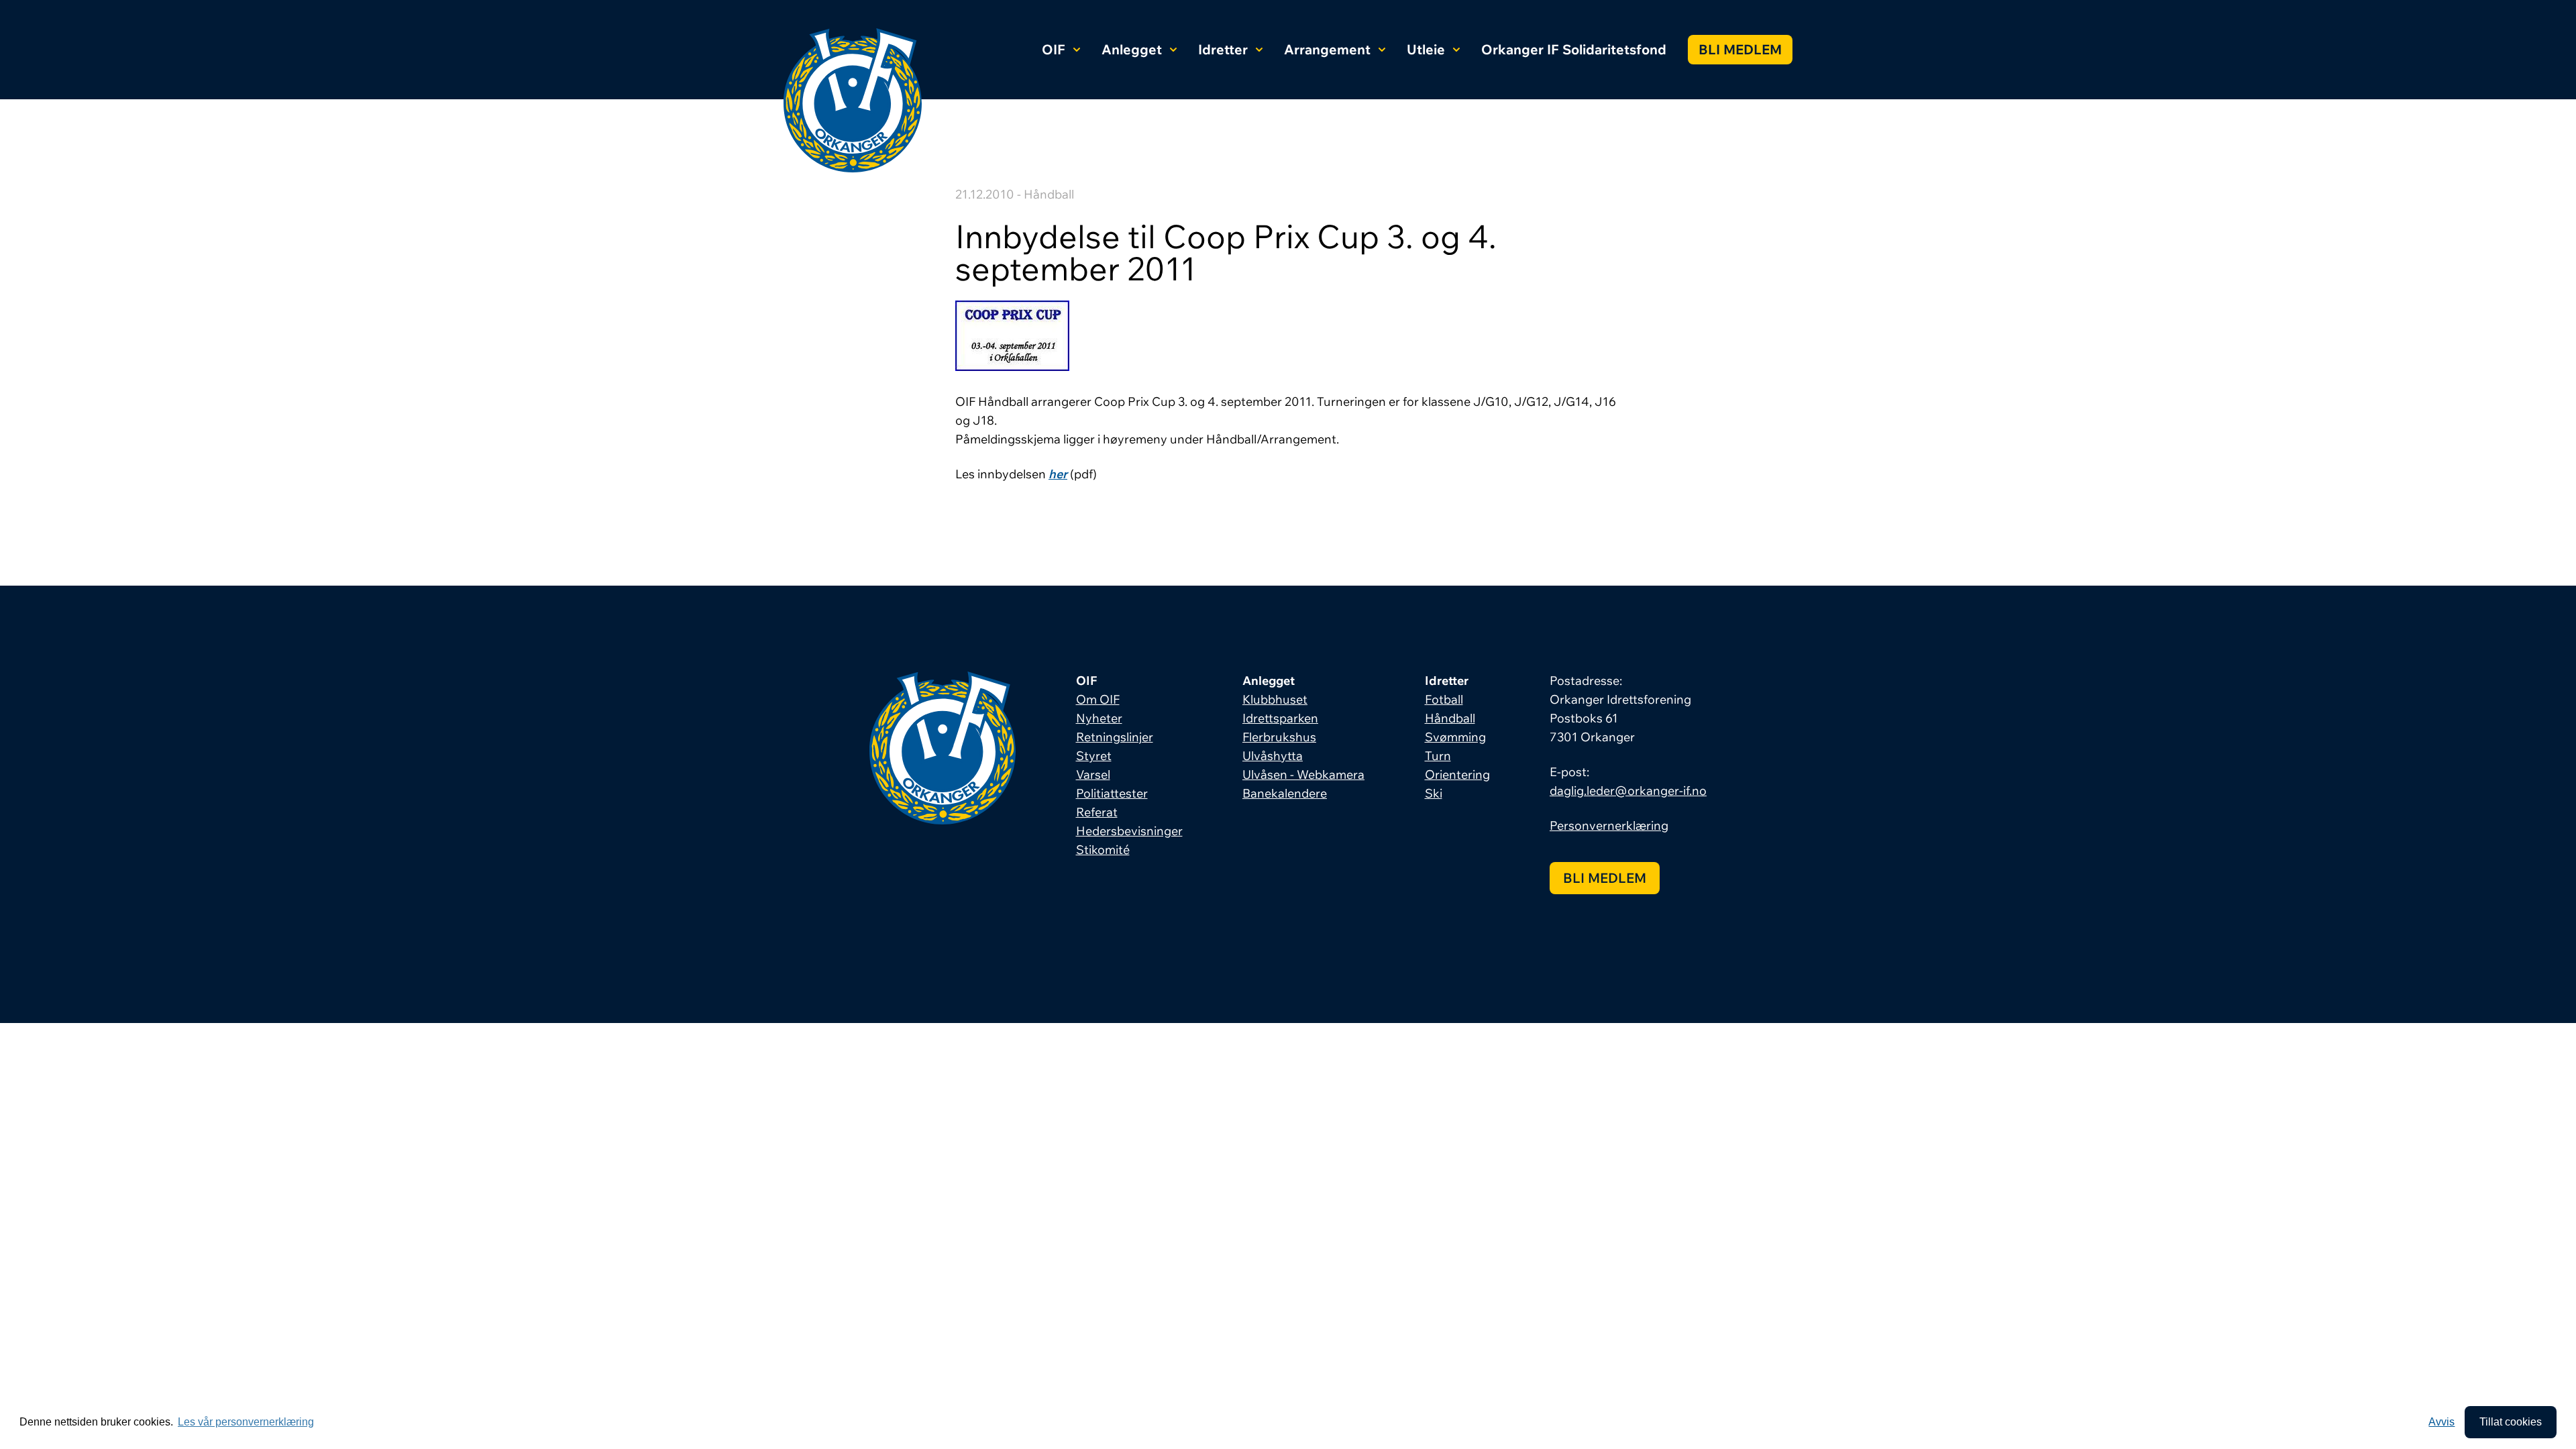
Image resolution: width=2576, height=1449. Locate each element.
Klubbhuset (1275, 699)
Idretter (1223, 49)
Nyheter (1099, 718)
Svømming (1455, 737)
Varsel (1093, 774)
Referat (1097, 812)
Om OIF (1098, 699)
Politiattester (1112, 793)
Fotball (1444, 699)
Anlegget (1132, 49)
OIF (1054, 49)
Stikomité (1103, 850)
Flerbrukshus (1279, 737)
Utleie (1426, 49)
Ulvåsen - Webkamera (1303, 774)
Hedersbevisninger (1129, 831)
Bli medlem (1740, 49)
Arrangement (1327, 49)
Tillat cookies (2511, 1422)
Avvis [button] (2441, 1422)
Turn (1438, 756)
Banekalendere (1285, 793)
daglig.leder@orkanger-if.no (1628, 791)
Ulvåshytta (1273, 756)
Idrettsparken (1280, 718)
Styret (1094, 756)
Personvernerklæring (1609, 825)
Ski (1434, 793)
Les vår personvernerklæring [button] (246, 1422)
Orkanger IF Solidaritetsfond (1574, 49)
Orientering (1457, 774)
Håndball (1450, 718)
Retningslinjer (1115, 737)
